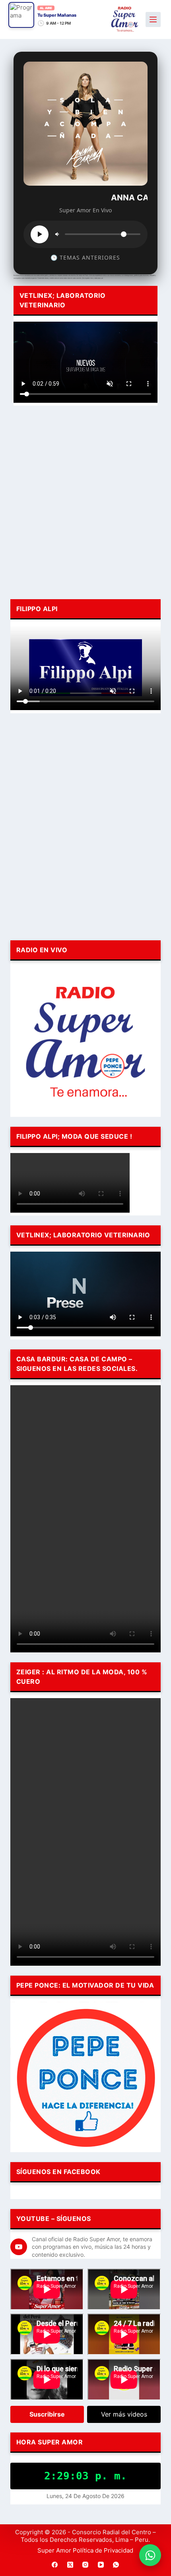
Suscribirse (47, 2414)
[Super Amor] (125, 19)
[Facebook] (55, 2565)
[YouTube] (101, 2565)
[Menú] (153, 19)
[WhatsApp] (116, 2565)
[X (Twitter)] (70, 2565)
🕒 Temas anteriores (85, 257)
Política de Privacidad (103, 2550)
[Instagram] (85, 2565)
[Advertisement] (85, 501)
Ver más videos (124, 2414)
